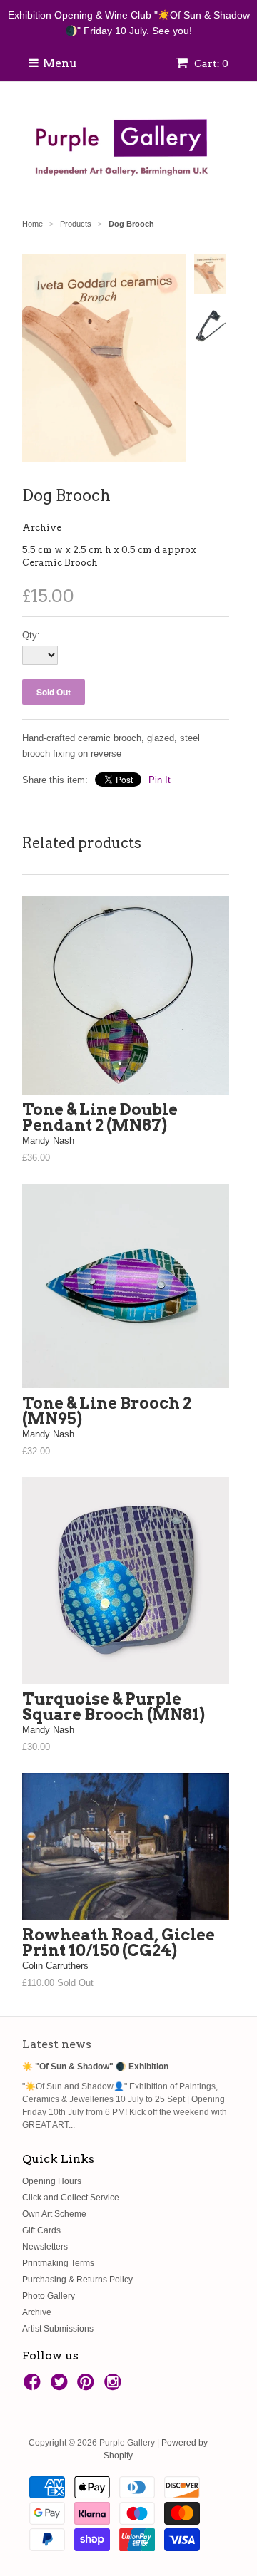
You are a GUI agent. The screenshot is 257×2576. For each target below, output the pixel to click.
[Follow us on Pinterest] (88, 2386)
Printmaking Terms (58, 2263)
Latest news (57, 2044)
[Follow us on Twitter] (61, 2386)
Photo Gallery (49, 2296)
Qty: (31, 635)
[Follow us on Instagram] (115, 2386)
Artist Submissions (58, 2329)
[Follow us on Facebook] (34, 2386)
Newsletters (45, 2247)
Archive (42, 528)
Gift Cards (41, 2230)
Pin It (160, 780)
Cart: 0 (210, 63)
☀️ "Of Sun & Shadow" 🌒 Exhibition (95, 2067)
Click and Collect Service (71, 2198)
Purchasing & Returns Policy (77, 2280)
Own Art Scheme (54, 2214)
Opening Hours (52, 2181)
